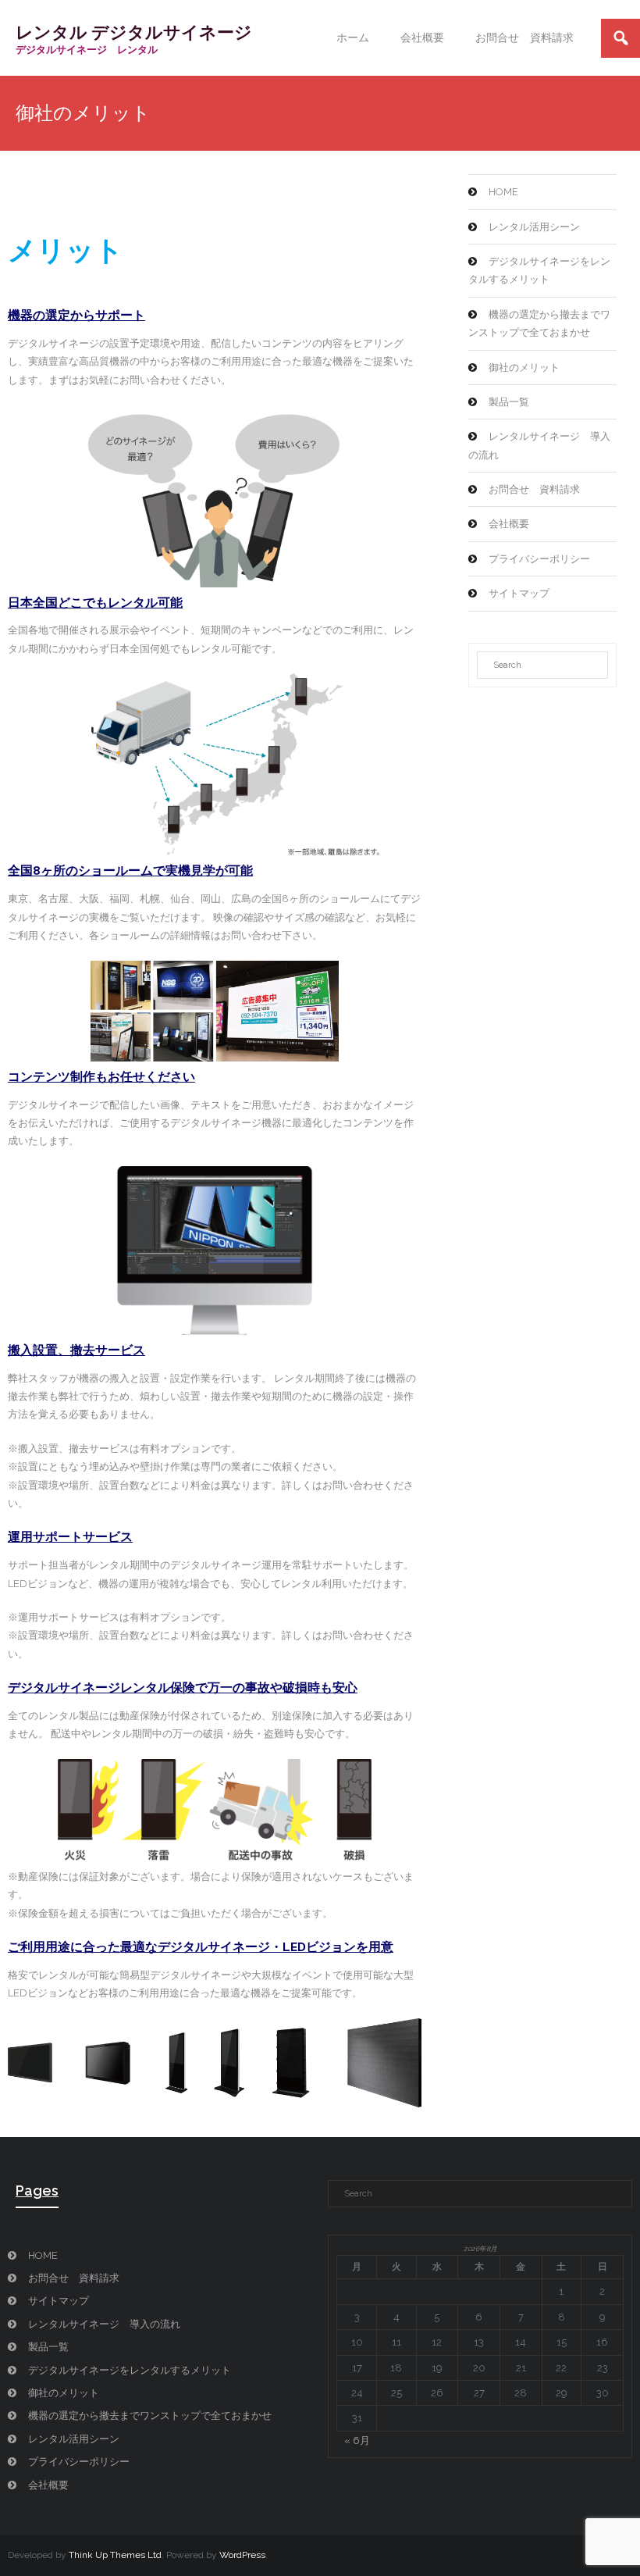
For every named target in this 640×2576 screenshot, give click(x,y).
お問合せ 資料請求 (534, 489)
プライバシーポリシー (539, 559)
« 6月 (357, 2440)
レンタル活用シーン (534, 227)
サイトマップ (519, 593)
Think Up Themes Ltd (115, 2555)
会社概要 (509, 524)
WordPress (242, 2555)
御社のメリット (524, 367)
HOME (503, 192)
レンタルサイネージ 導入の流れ (539, 445)
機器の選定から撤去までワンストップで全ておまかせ (539, 323)
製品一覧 (509, 402)
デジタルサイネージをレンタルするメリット (539, 270)
